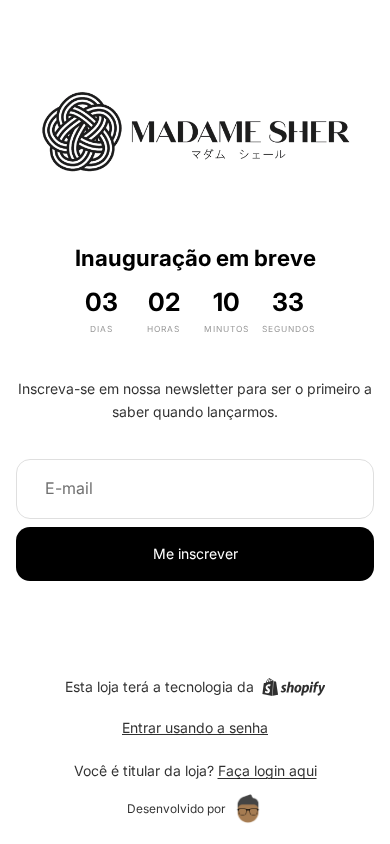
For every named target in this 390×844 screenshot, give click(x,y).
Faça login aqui (267, 770)
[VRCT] (248, 809)
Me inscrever (195, 553)
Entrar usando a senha (195, 727)
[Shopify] (293, 687)
